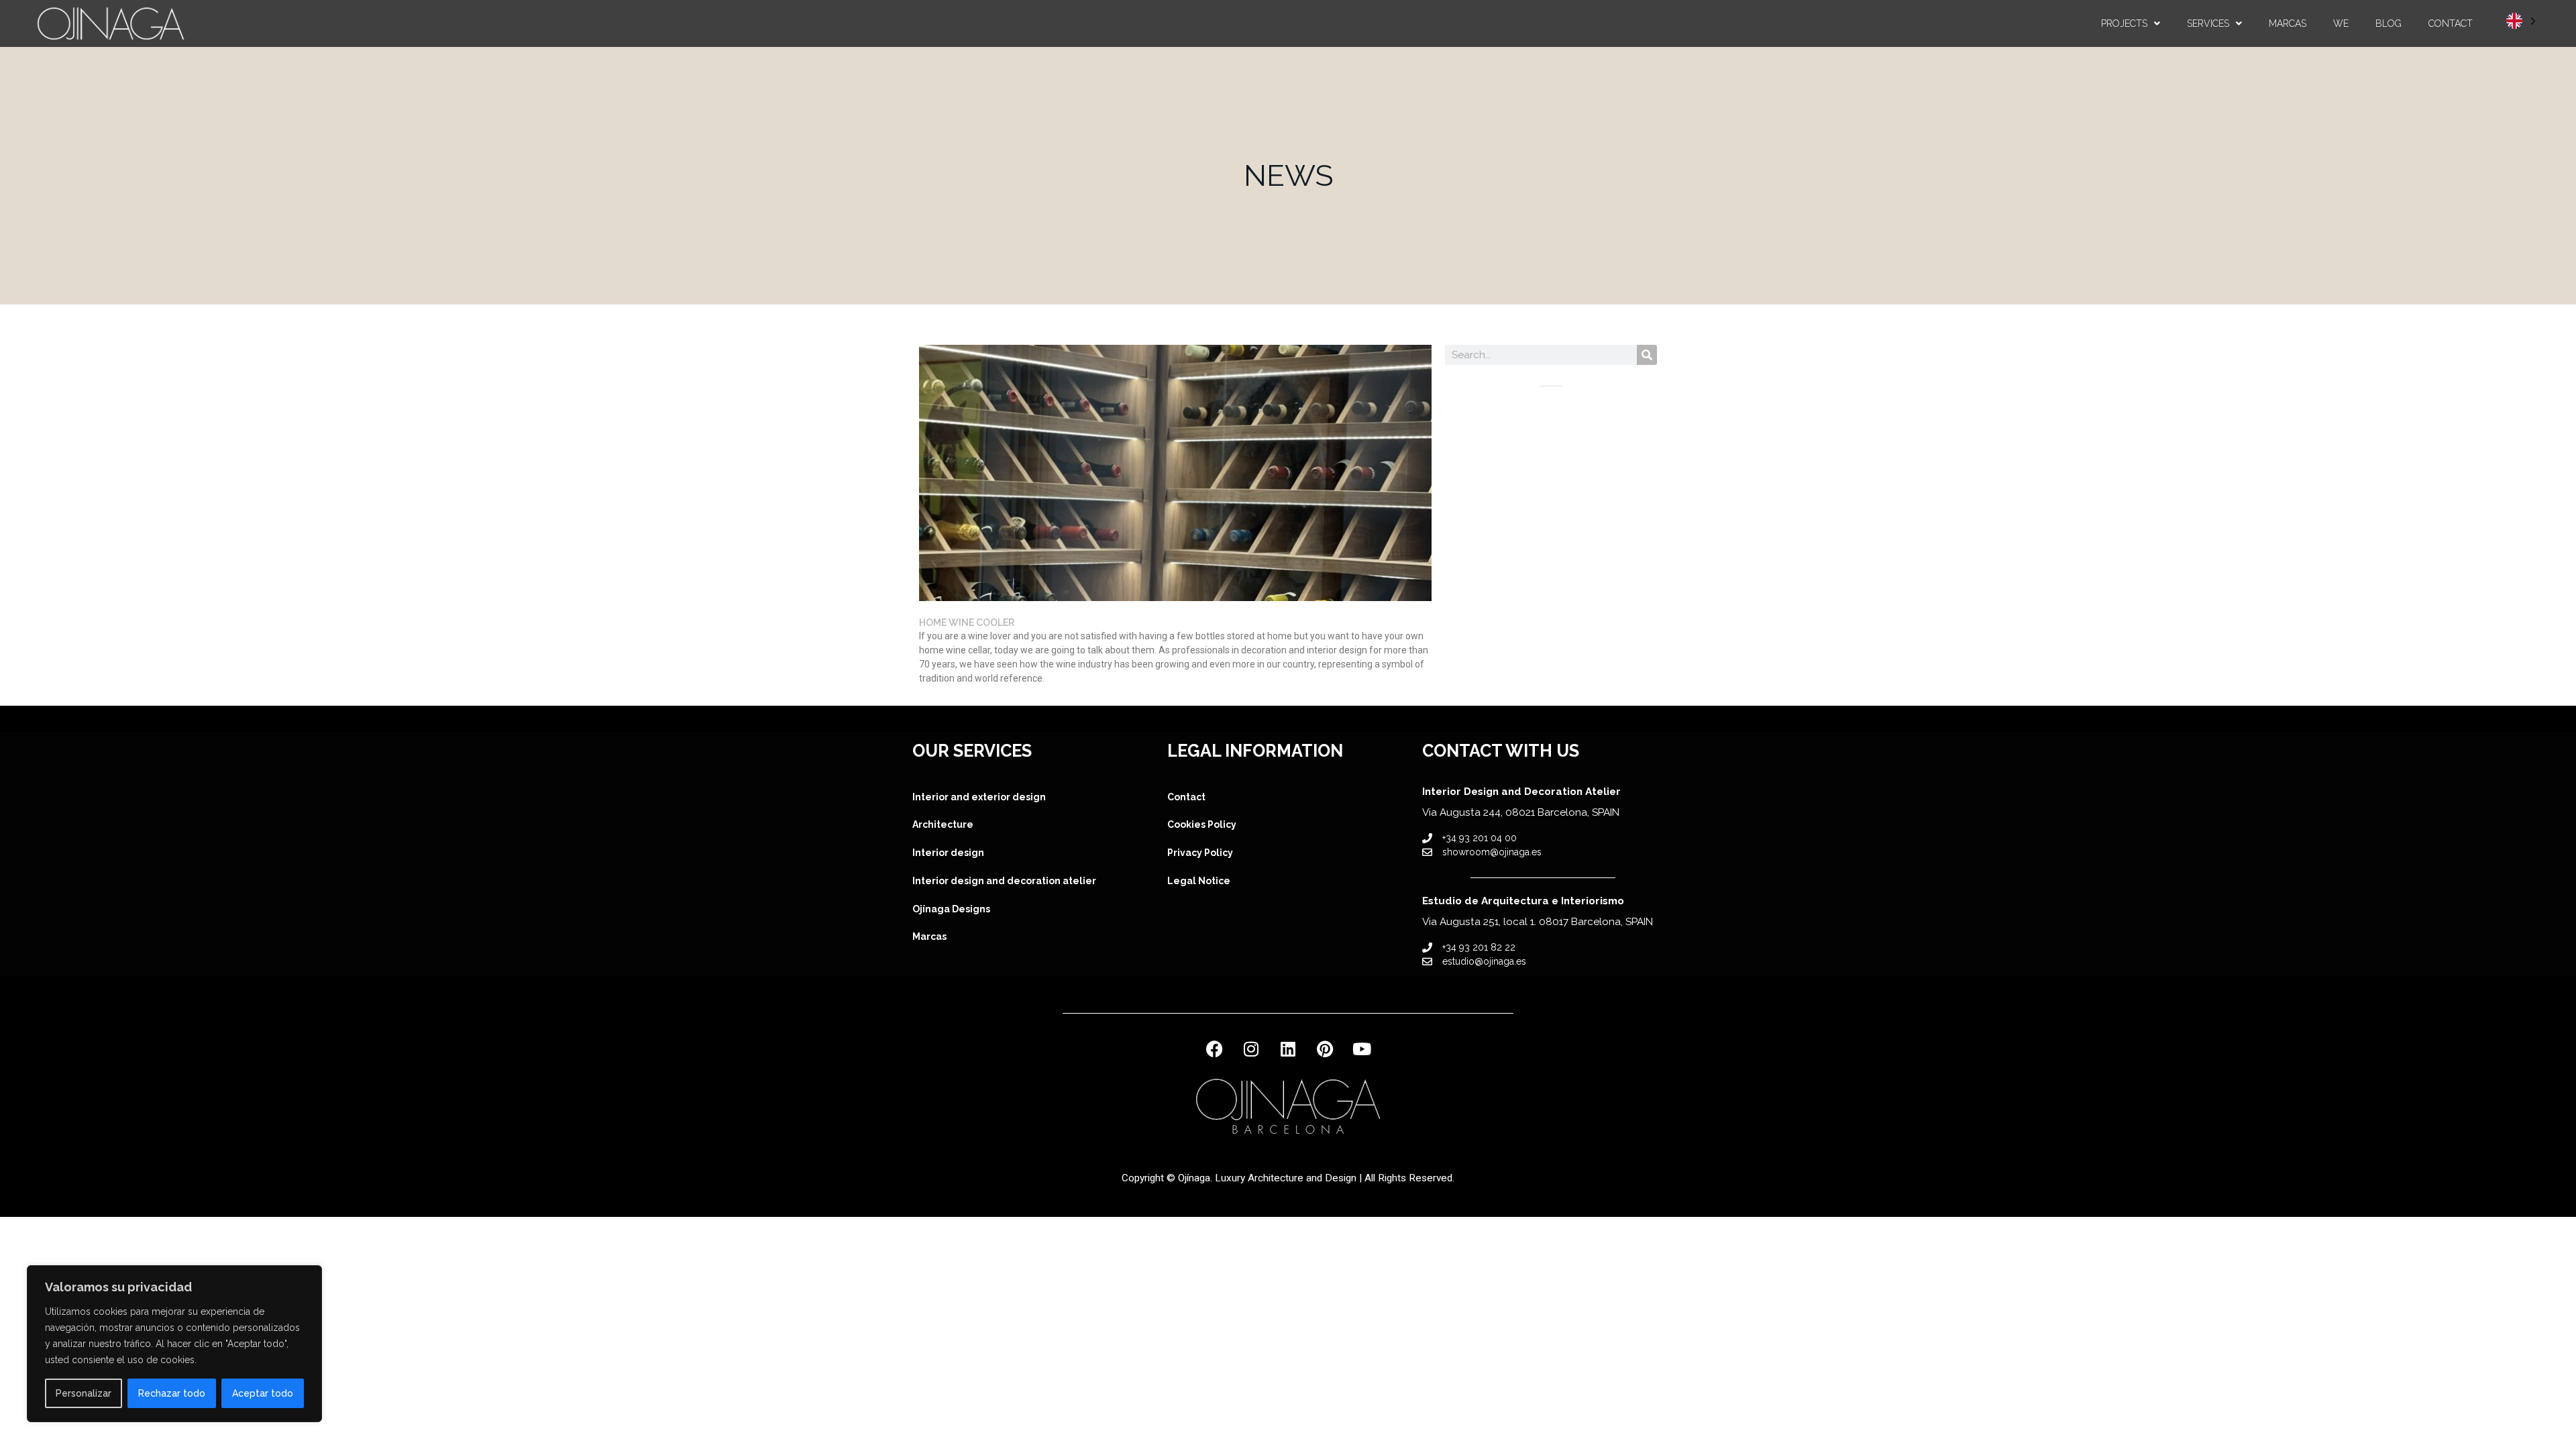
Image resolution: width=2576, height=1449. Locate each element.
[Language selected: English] (2521, 20)
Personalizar (84, 1393)
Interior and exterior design (979, 797)
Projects (2124, 23)
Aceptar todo (263, 1393)
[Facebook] (1214, 1049)
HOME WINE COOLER (967, 623)
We (2341, 23)
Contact (2451, 23)
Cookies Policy (1202, 824)
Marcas (2288, 23)
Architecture (943, 824)
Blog (2389, 23)
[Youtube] (1362, 1049)
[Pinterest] (1325, 1049)
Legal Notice (1199, 881)
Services (2208, 23)
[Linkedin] (1288, 1049)
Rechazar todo (172, 1393)
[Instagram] (1251, 1049)
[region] (174, 1344)
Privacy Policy (1200, 853)
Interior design (949, 853)
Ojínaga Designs (951, 909)
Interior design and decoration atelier (1004, 881)
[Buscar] (1647, 355)
